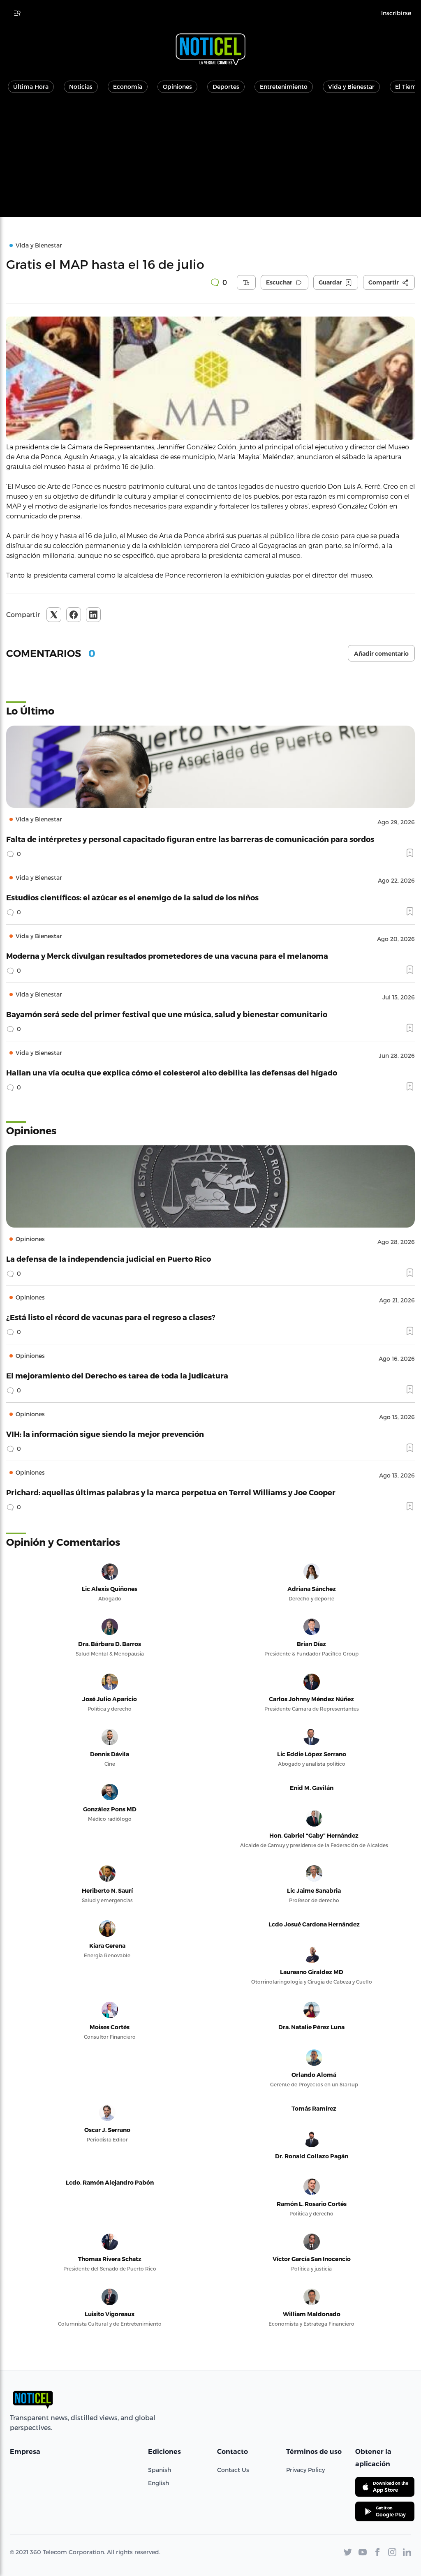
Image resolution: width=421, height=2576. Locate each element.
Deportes (226, 87)
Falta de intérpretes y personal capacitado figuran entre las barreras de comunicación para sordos (190, 839)
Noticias (81, 87)
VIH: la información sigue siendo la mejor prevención (105, 1434)
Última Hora (31, 87)
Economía (128, 87)
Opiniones (177, 87)
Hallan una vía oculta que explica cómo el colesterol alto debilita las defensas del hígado (172, 1072)
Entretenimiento (284, 87)
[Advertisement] (210, 160)
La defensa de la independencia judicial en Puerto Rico (109, 1259)
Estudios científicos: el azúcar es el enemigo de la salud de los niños (132, 897)
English (158, 2483)
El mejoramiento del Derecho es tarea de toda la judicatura (117, 1375)
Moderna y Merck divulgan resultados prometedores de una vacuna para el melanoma (167, 956)
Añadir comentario (381, 654)
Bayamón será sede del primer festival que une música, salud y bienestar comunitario (167, 1014)
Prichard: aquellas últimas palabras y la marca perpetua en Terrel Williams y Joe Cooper (171, 1492)
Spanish (160, 2470)
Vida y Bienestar (351, 87)
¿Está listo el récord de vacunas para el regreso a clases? (111, 1317)
